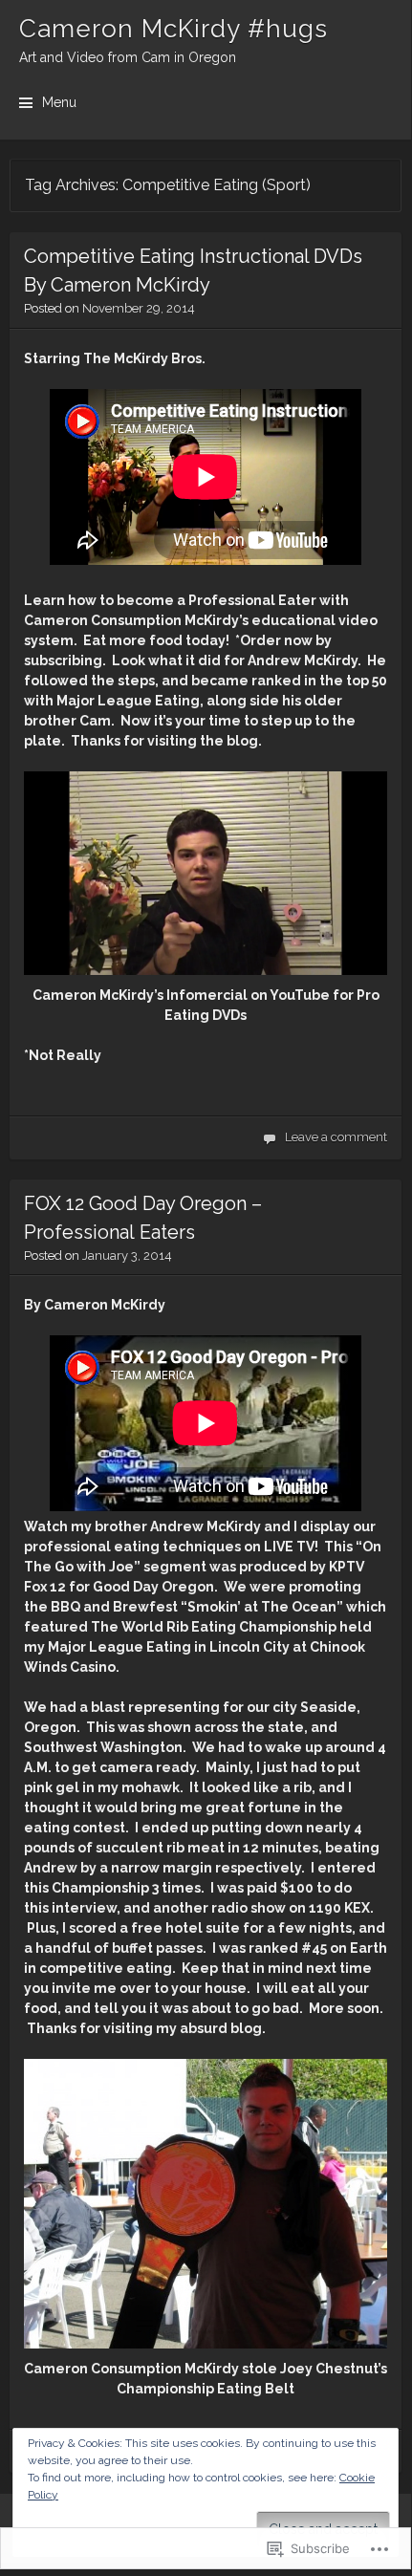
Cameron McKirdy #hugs (173, 29)
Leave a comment (336, 1137)
